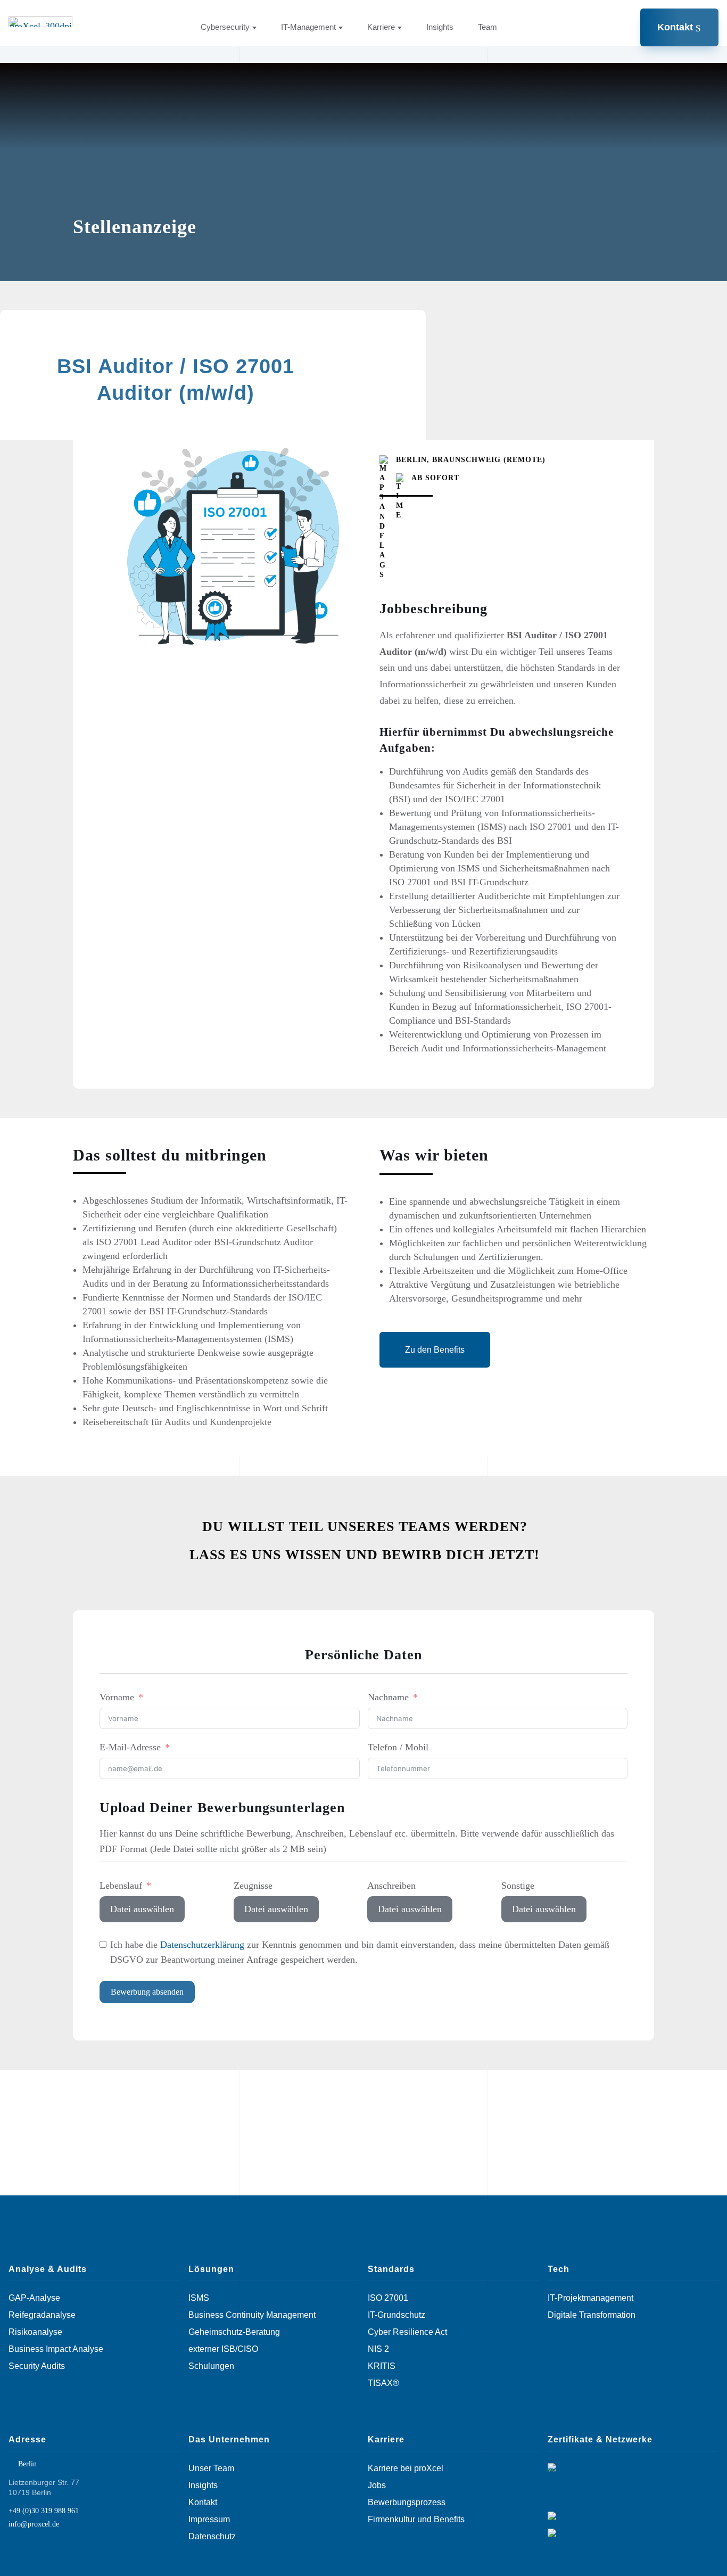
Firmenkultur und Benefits (416, 2520)
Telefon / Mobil (398, 1747)
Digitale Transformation (592, 2315)
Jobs (377, 2486)
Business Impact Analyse (56, 2349)
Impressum (209, 2520)
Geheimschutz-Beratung (234, 2332)
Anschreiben (391, 1886)
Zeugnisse (253, 1886)
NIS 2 (378, 2349)
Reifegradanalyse (42, 2315)
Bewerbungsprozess (407, 2503)
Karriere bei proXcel (406, 2468)
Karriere (381, 27)
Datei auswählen (142, 1909)
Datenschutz (212, 2537)
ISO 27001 (388, 2298)
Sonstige (518, 1886)
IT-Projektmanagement (590, 2298)
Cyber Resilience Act (407, 2332)
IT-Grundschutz (396, 2315)
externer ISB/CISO (223, 2349)
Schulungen (211, 2366)
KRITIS (382, 2366)
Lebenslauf (121, 1886)
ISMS (199, 2298)
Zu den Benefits (435, 1350)
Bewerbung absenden (147, 1992)
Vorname (117, 1697)
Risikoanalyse (35, 2332)
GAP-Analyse (34, 2298)
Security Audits (37, 2366)
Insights (440, 27)
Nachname (388, 1697)
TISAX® (383, 2383)
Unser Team (211, 2468)
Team (488, 27)
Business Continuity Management (252, 2315)
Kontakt (675, 27)
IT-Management (308, 27)
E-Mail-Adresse (130, 1747)
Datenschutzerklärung (202, 1945)
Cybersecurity (225, 27)
